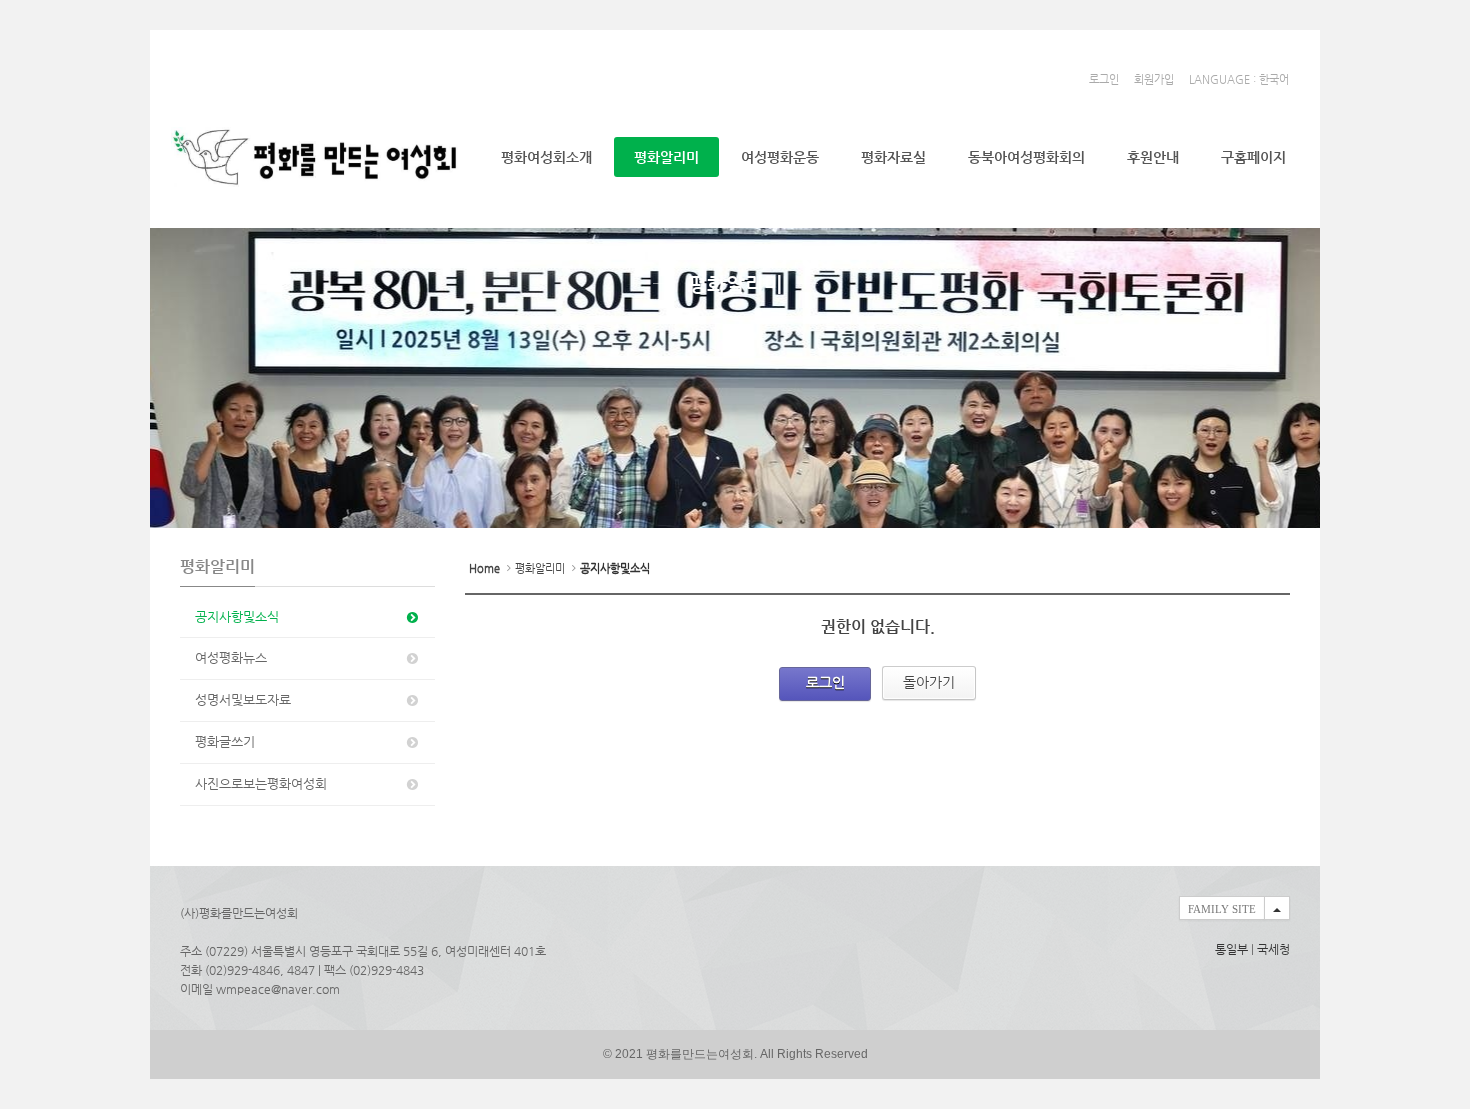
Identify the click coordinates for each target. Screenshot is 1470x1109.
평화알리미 (666, 157)
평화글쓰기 (225, 741)
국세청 (1273, 949)
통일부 (1231, 949)
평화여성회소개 (546, 157)
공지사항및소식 (237, 616)
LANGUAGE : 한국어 (1239, 79)
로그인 (1104, 79)
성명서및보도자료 (243, 699)
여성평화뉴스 (231, 657)
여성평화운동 (780, 157)
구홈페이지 (1253, 157)
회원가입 (1154, 79)
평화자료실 (893, 157)
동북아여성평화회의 (1026, 157)
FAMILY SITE (1222, 909)
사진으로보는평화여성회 (261, 783)
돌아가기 (929, 682)
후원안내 (1153, 157)
